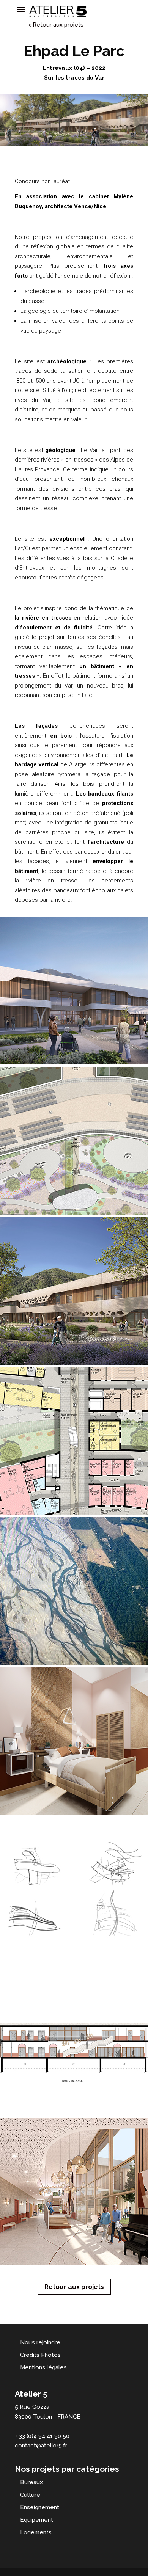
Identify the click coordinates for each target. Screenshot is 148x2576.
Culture (30, 2495)
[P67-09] (74, 1064)
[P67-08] (74, 1215)
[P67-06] (74, 1515)
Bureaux (31, 2482)
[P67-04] (74, 1965)
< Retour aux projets (56, 25)
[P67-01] (74, 2265)
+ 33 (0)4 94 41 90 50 (42, 2436)
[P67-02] (74, 2115)
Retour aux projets (74, 2287)
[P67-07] (74, 1365)
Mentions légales (43, 2367)
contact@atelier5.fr (41, 2446)
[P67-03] (74, 1815)
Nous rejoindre (40, 2342)
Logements (36, 2532)
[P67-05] (74, 1665)
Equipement (37, 2520)
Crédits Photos (40, 2355)
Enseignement (40, 2507)
